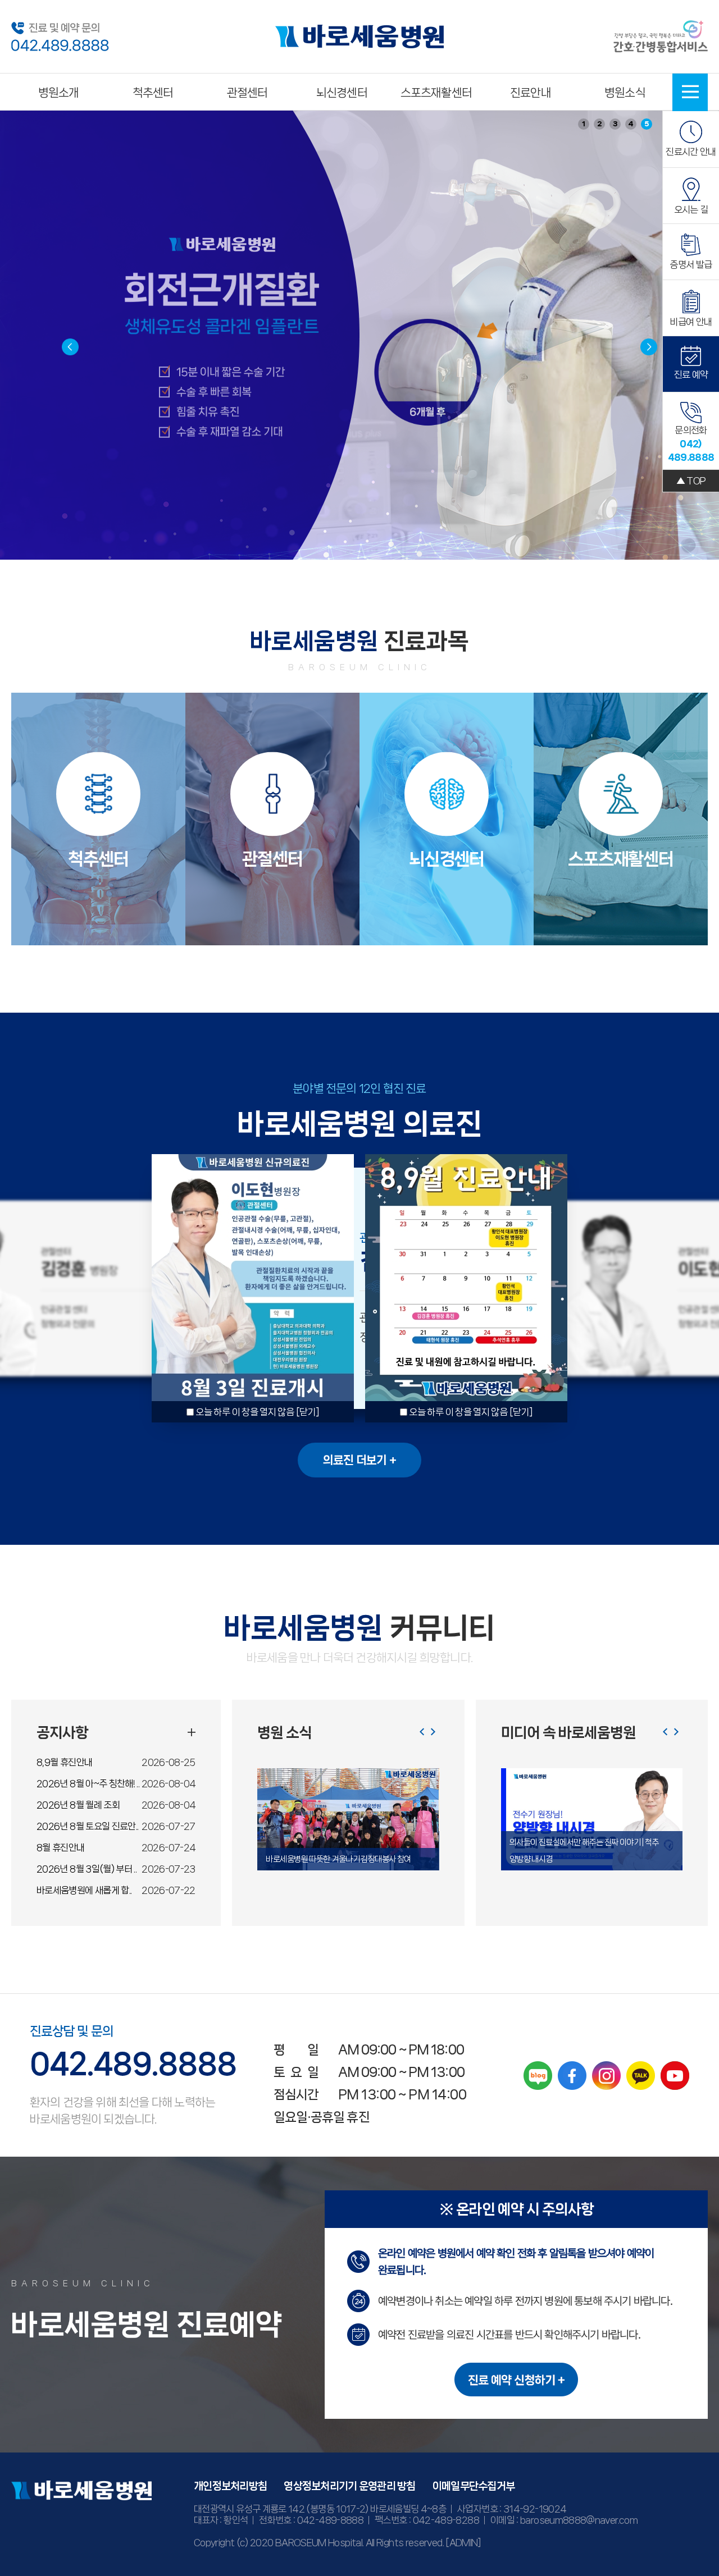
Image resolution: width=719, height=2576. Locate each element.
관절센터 (247, 93)
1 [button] (584, 124)
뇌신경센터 (342, 93)
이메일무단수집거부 (474, 2486)
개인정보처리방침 (230, 2486)
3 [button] (615, 124)
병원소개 (59, 93)
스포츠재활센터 (436, 93)
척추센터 (153, 93)
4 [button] (631, 124)
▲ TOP (691, 481)
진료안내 (531, 93)
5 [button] (647, 124)
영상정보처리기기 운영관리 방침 (349, 2486)
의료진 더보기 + (359, 1460)
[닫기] (308, 1412)
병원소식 (625, 93)
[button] (649, 347)
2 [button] (600, 124)
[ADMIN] (463, 2542)
